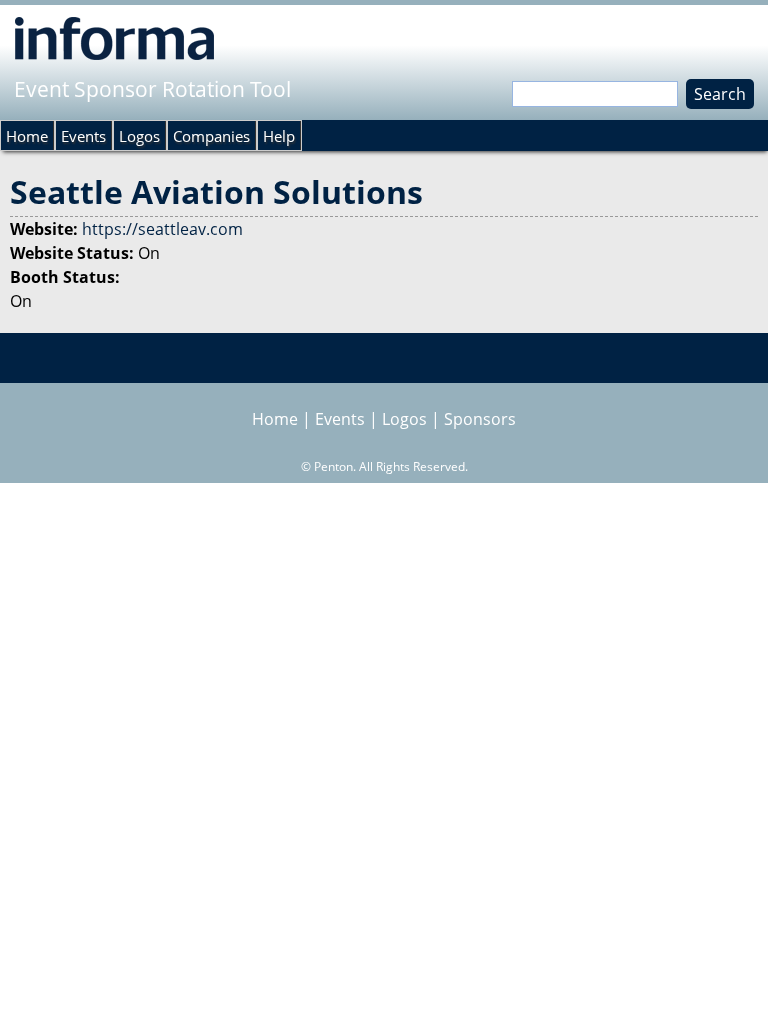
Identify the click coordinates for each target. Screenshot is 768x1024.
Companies (211, 136)
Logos (139, 136)
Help (279, 136)
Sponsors (480, 419)
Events (83, 136)
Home (27, 136)
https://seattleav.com (162, 229)
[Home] (114, 38)
